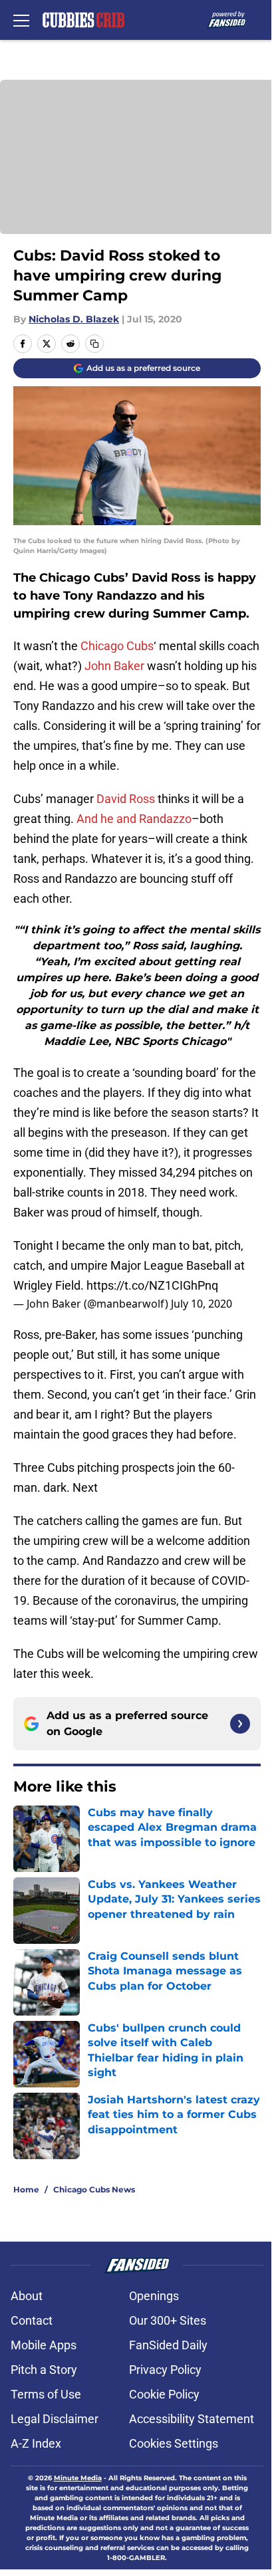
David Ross (126, 799)
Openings (154, 2296)
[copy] (94, 344)
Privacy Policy (165, 2370)
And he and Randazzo (134, 819)
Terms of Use (46, 2394)
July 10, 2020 (202, 1304)
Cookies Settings (174, 2443)
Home (26, 2189)
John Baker (114, 666)
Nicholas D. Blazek (74, 319)
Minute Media (78, 2478)
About (27, 2296)
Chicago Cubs (117, 646)
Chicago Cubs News (94, 2189)
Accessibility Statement (192, 2419)
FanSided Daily (168, 2345)
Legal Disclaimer (55, 2419)
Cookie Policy (164, 2394)
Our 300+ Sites (168, 2320)
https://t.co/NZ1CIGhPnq (152, 1285)
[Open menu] (21, 20)
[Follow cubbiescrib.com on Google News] (240, 1724)
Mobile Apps (44, 2345)
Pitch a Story (44, 2370)
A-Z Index (36, 2443)
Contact (32, 2320)
